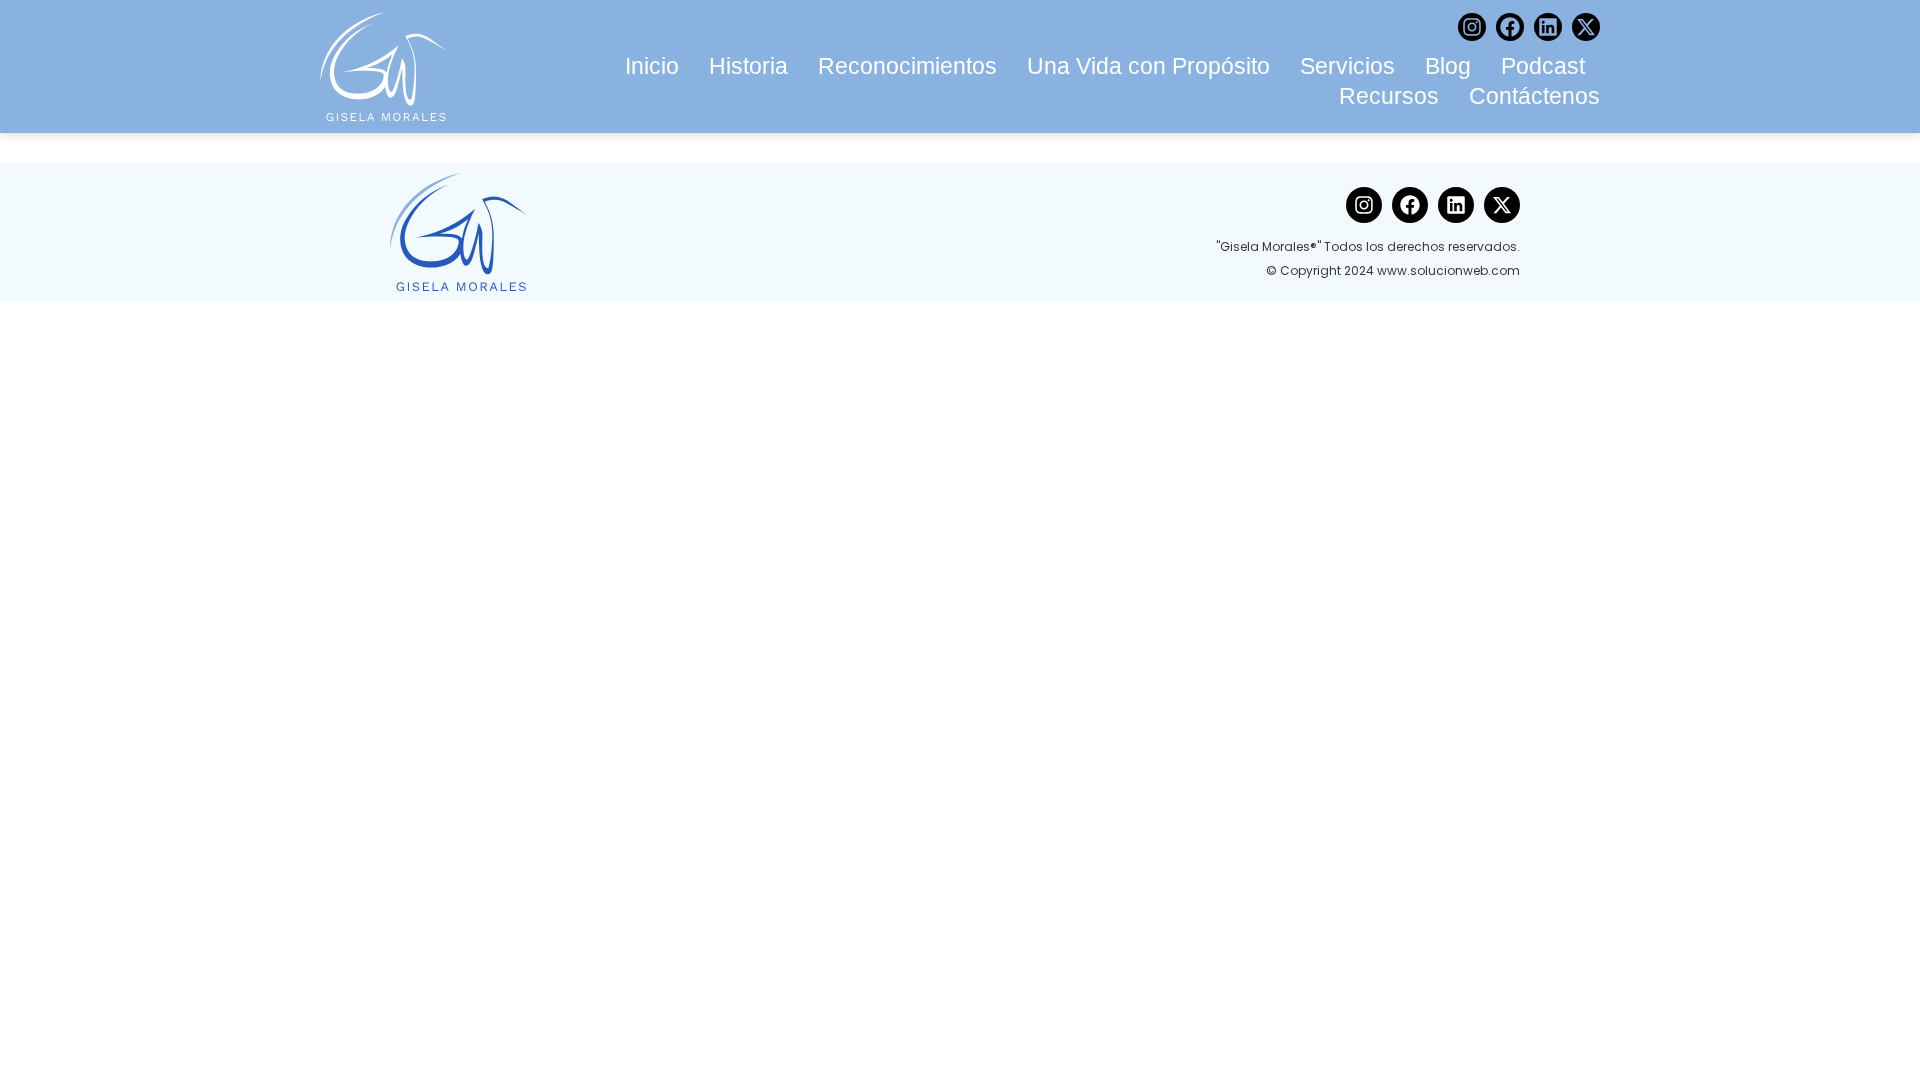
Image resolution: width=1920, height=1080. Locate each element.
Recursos (1389, 96)
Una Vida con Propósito (1148, 66)
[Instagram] (1472, 27)
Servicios (1347, 66)
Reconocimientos (907, 66)
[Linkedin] (1548, 27)
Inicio (652, 66)
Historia (748, 66)
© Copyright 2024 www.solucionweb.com (1393, 270)
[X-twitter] (1586, 27)
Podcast (1543, 66)
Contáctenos (1534, 96)
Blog (1448, 66)
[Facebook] (1510, 27)
